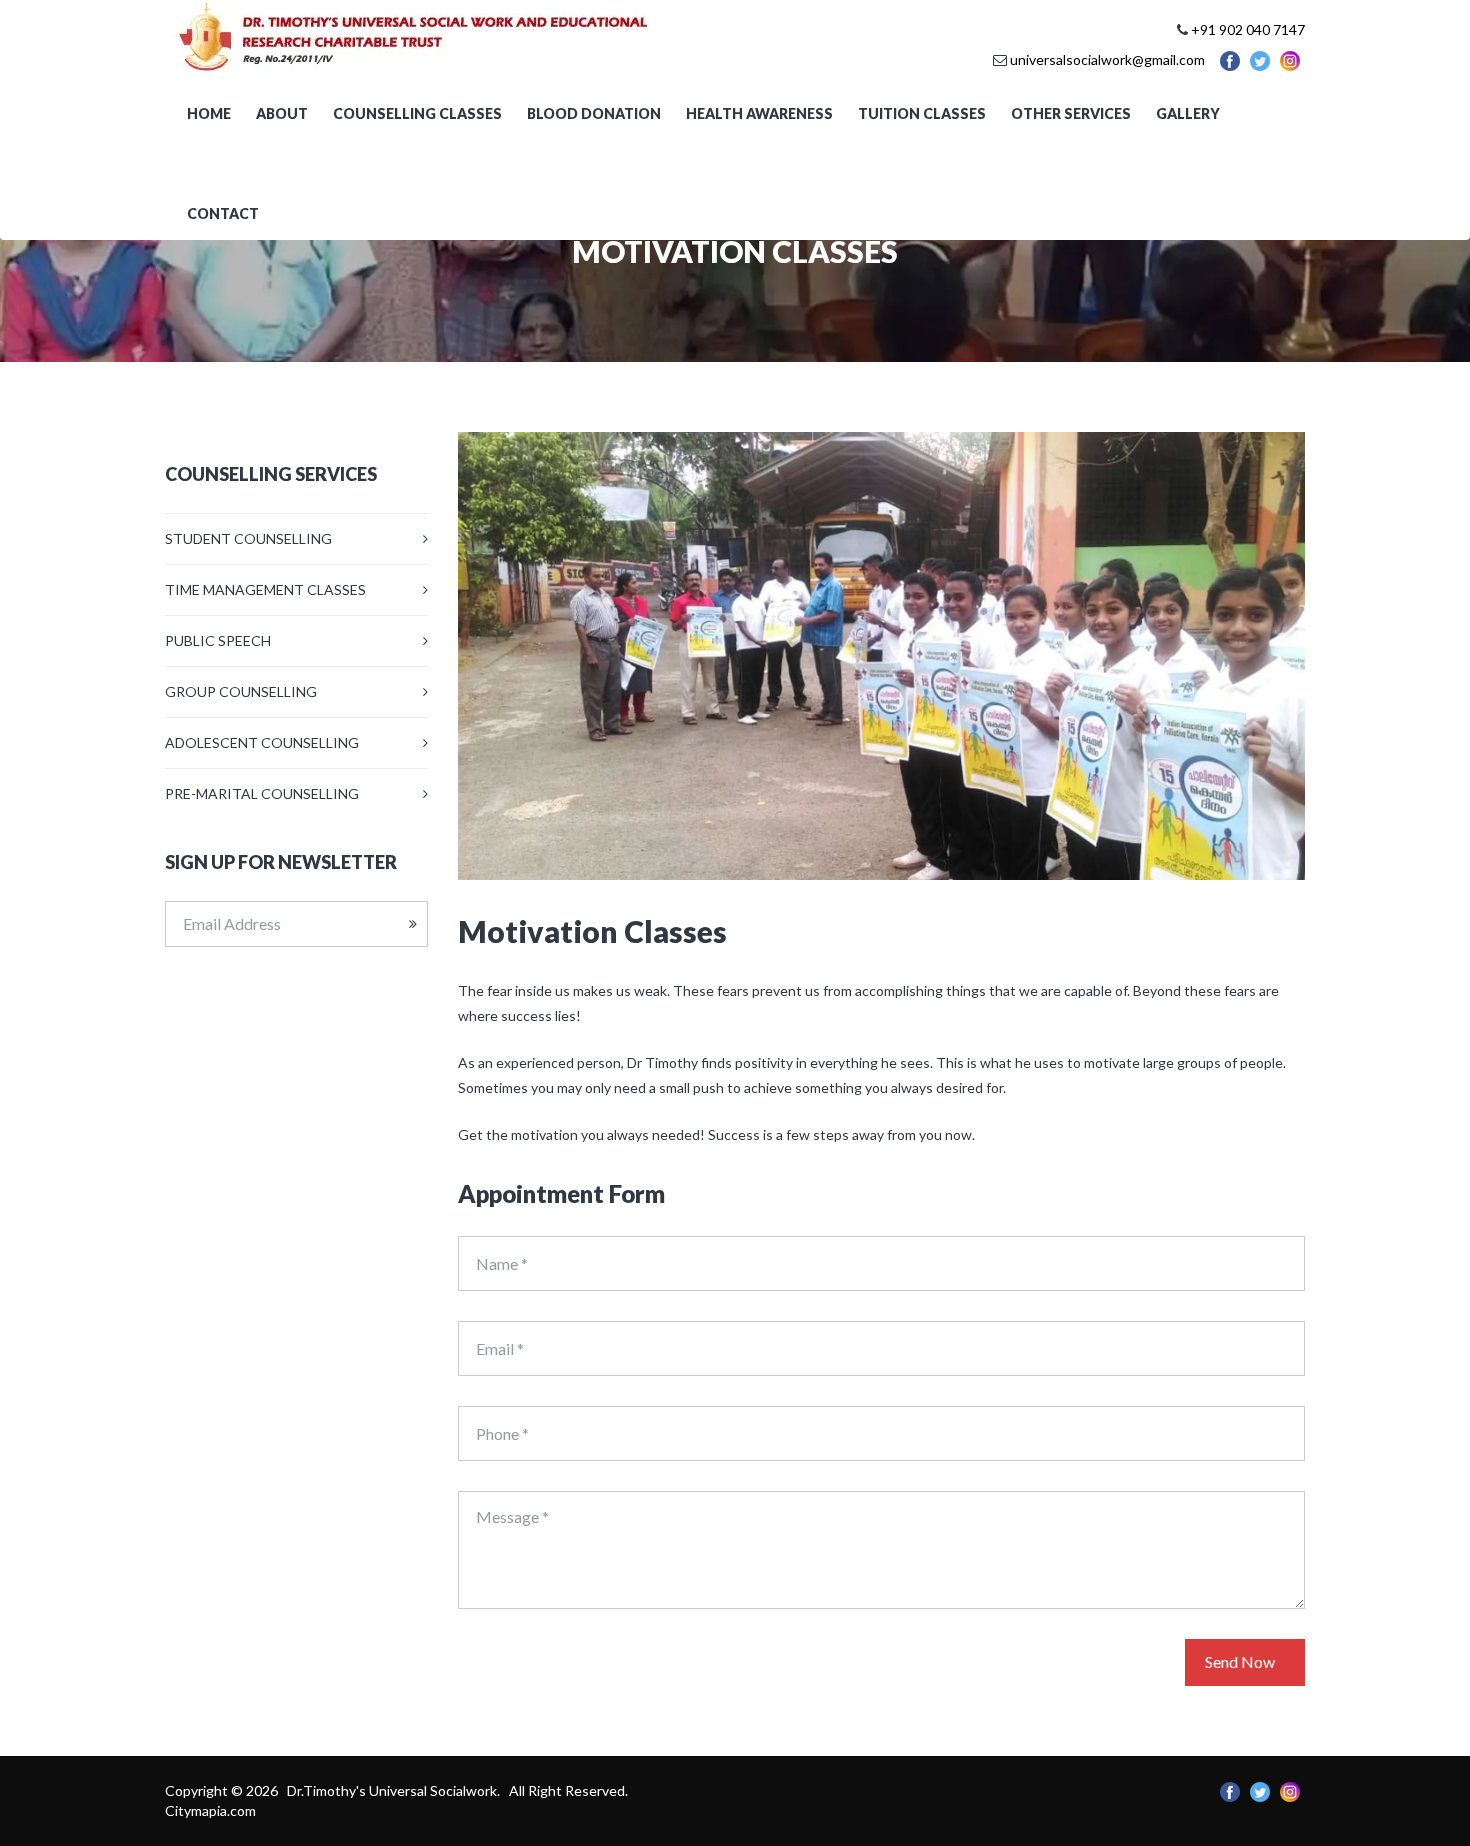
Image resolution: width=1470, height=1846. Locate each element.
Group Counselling (241, 691)
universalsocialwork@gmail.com (1107, 59)
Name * (502, 1263)
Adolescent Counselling (262, 742)
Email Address (232, 923)
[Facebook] (1230, 59)
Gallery (1188, 113)
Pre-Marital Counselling (262, 793)
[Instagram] (1290, 59)
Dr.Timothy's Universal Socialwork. (395, 1790)
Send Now (1240, 1661)
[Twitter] (1260, 59)
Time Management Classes (265, 589)
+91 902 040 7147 (1248, 29)
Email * (500, 1348)
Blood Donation (594, 113)
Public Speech (218, 640)
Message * (512, 1516)
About (282, 113)
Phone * (502, 1433)
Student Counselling (248, 538)
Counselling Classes (417, 113)
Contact (223, 213)
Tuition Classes (922, 113)
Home (209, 113)
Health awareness (759, 113)
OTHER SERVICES (1071, 113)
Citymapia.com (210, 1810)
